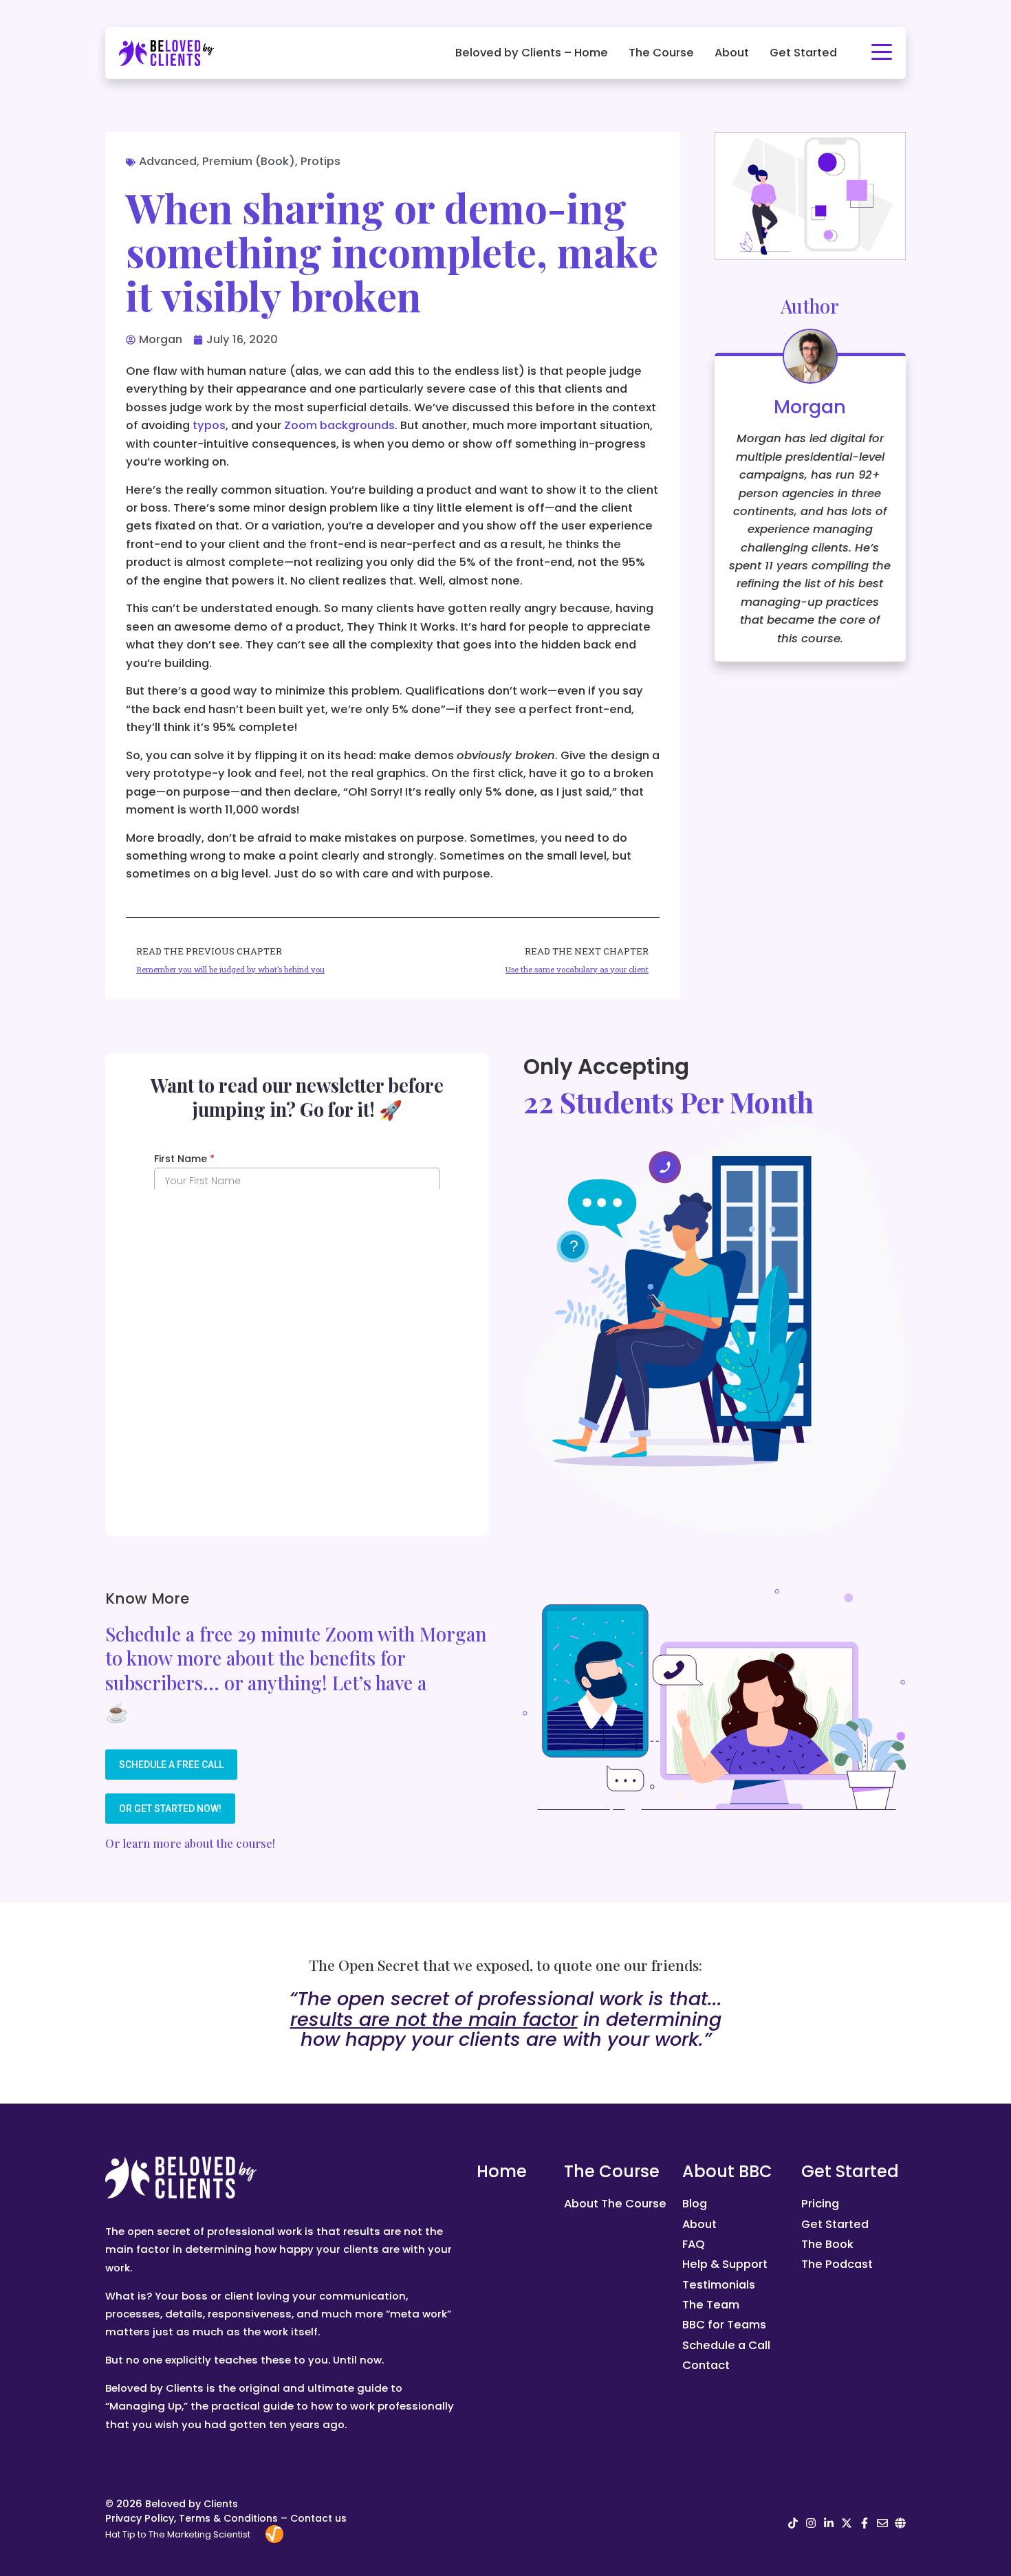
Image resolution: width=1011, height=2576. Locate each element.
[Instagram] (811, 2523)
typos (209, 425)
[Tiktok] (793, 2523)
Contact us (318, 2518)
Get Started (803, 53)
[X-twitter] (847, 2523)
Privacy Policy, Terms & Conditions (192, 2518)
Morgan (810, 407)
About (732, 53)
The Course (661, 53)
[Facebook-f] (865, 2523)
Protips (320, 161)
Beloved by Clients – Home (532, 53)
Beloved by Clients (192, 2504)
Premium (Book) (249, 161)
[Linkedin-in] (829, 2523)
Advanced (168, 161)
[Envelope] (882, 2523)
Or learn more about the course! (190, 1843)
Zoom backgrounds (339, 425)
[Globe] (900, 2523)
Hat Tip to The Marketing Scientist (178, 2534)
